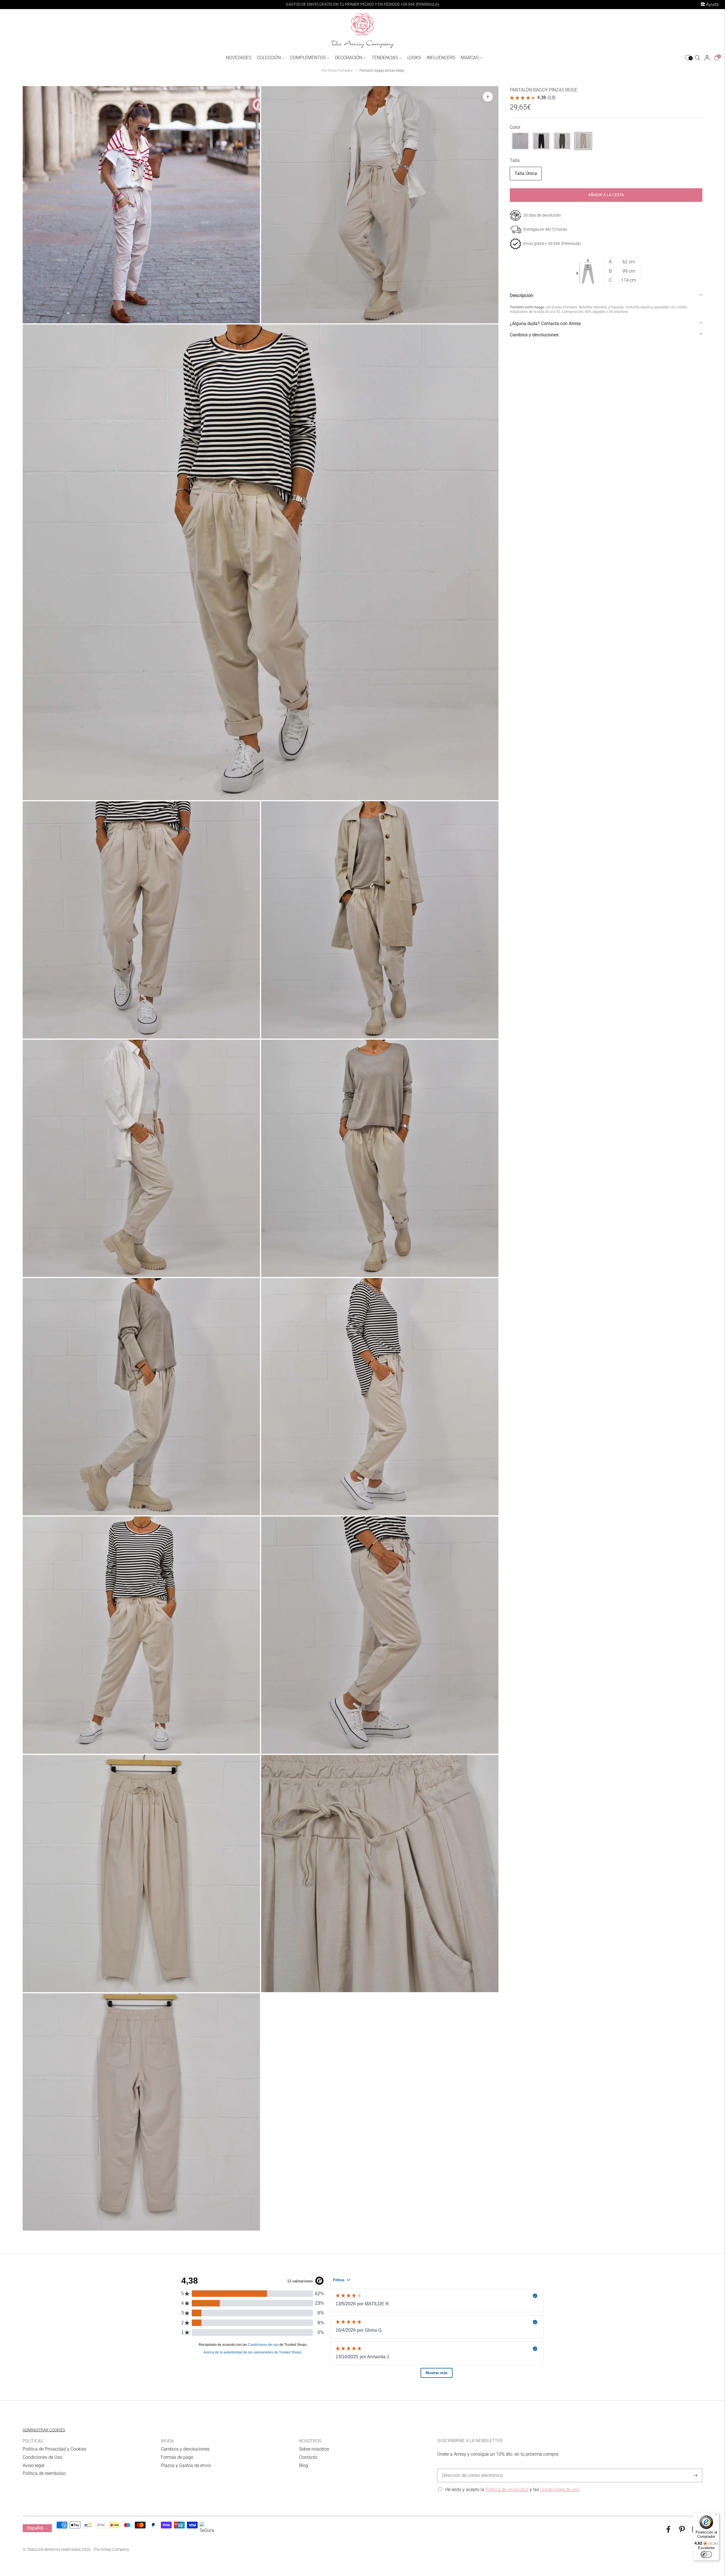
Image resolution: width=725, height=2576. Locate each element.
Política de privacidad (507, 2490)
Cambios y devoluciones (534, 335)
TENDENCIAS (385, 58)
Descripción (522, 295)
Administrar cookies (44, 2430)
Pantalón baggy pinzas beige (382, 71)
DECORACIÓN (349, 58)
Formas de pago (177, 2457)
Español (35, 2528)
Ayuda (712, 4)
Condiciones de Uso (42, 2457)
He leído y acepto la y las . (513, 2490)
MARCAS (470, 58)
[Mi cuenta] (707, 58)
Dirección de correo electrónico (470, 2469)
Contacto (308, 2457)
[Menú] (716, 2516)
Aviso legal (34, 2465)
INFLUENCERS (441, 58)
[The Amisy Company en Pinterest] (682, 2531)
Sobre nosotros (314, 2449)
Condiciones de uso (560, 2490)
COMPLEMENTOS (308, 58)
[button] (520, 141)
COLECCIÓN (269, 58)
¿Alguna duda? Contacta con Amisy (545, 323)
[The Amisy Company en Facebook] (668, 2531)
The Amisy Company (337, 71)
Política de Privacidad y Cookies (55, 2449)
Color (515, 127)
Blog (304, 2465)
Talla (515, 160)
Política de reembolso (44, 2473)
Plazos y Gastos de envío (186, 2465)
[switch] (706, 2554)
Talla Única (526, 173)
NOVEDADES (239, 58)
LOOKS (414, 58)
